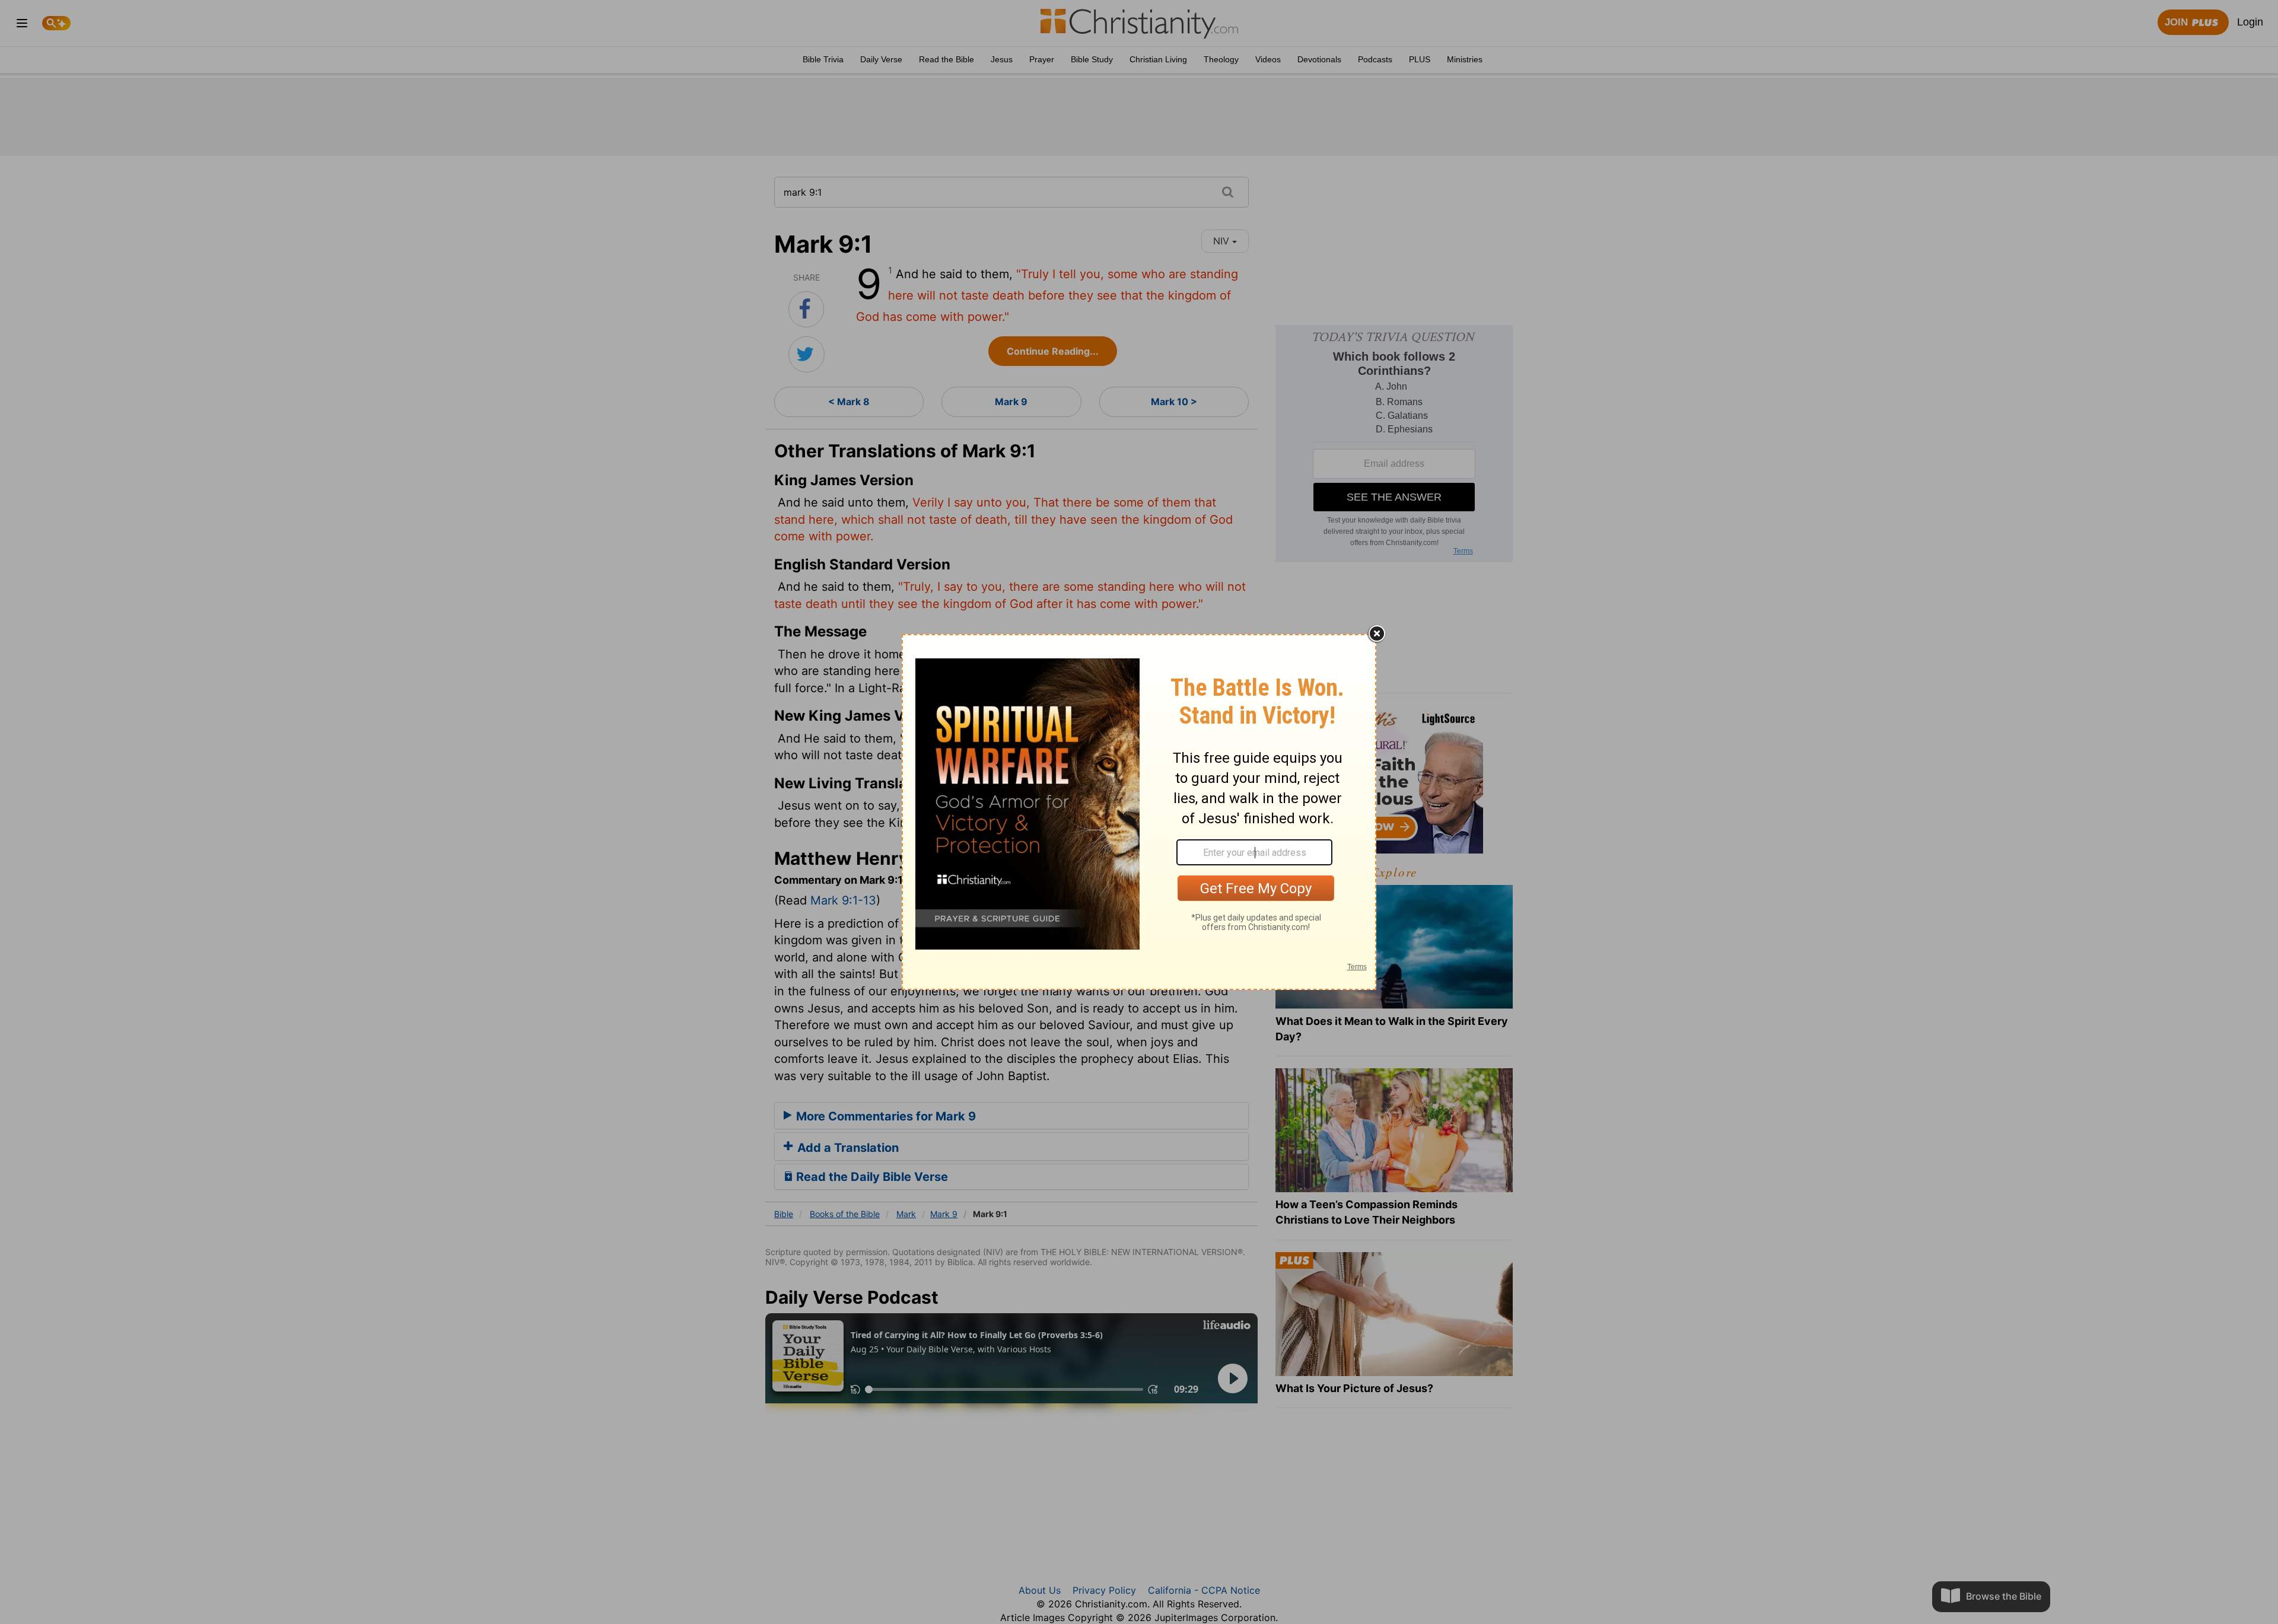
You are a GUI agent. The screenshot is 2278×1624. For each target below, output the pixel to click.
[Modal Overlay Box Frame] (1139, 812)
